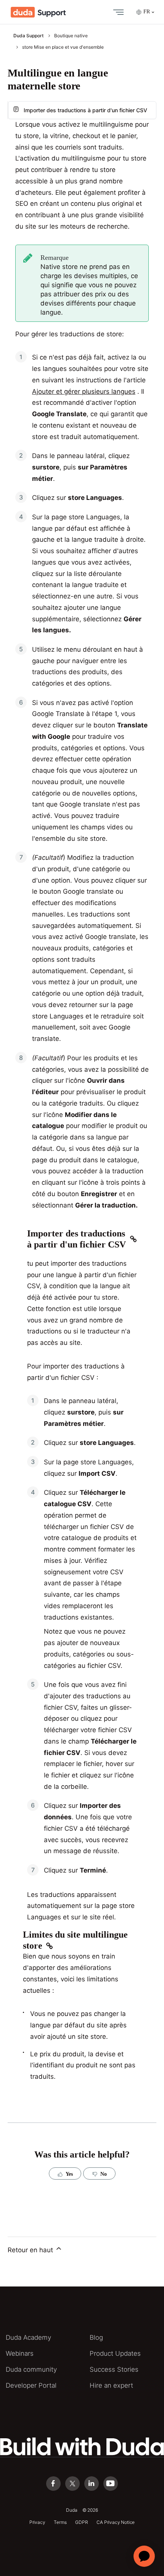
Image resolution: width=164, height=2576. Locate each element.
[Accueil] (38, 12)
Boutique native (71, 36)
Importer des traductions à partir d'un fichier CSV (85, 110)
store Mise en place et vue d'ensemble (63, 47)
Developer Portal (31, 2385)
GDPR (81, 2522)
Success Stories (114, 2369)
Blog (96, 2337)
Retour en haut (31, 2250)
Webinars (20, 2353)
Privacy (37, 2522)
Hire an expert (111, 2385)
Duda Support (28, 36)
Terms (60, 2522)
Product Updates (115, 2353)
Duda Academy (28, 2337)
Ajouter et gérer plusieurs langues (84, 391)
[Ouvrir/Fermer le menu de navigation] (117, 12)
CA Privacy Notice (116, 2522)
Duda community (31, 2369)
